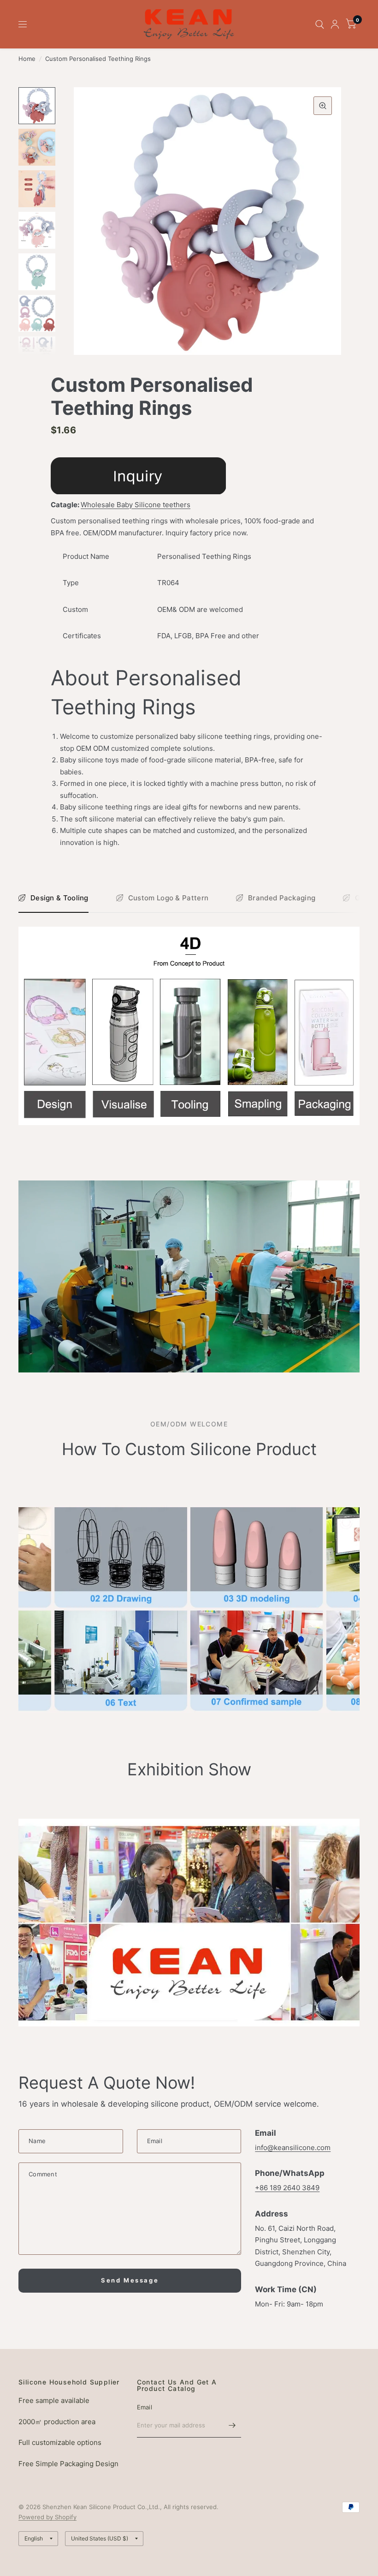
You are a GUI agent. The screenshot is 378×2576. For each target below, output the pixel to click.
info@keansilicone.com (293, 2148)
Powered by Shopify (47, 2517)
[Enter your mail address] (232, 2426)
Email (145, 2407)
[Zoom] (323, 106)
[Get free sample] (138, 475)
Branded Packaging (282, 898)
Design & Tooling (59, 898)
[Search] (320, 24)
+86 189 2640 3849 (287, 2188)
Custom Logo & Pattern (168, 898)
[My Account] (335, 24)
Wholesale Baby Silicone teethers (136, 505)
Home (27, 59)
